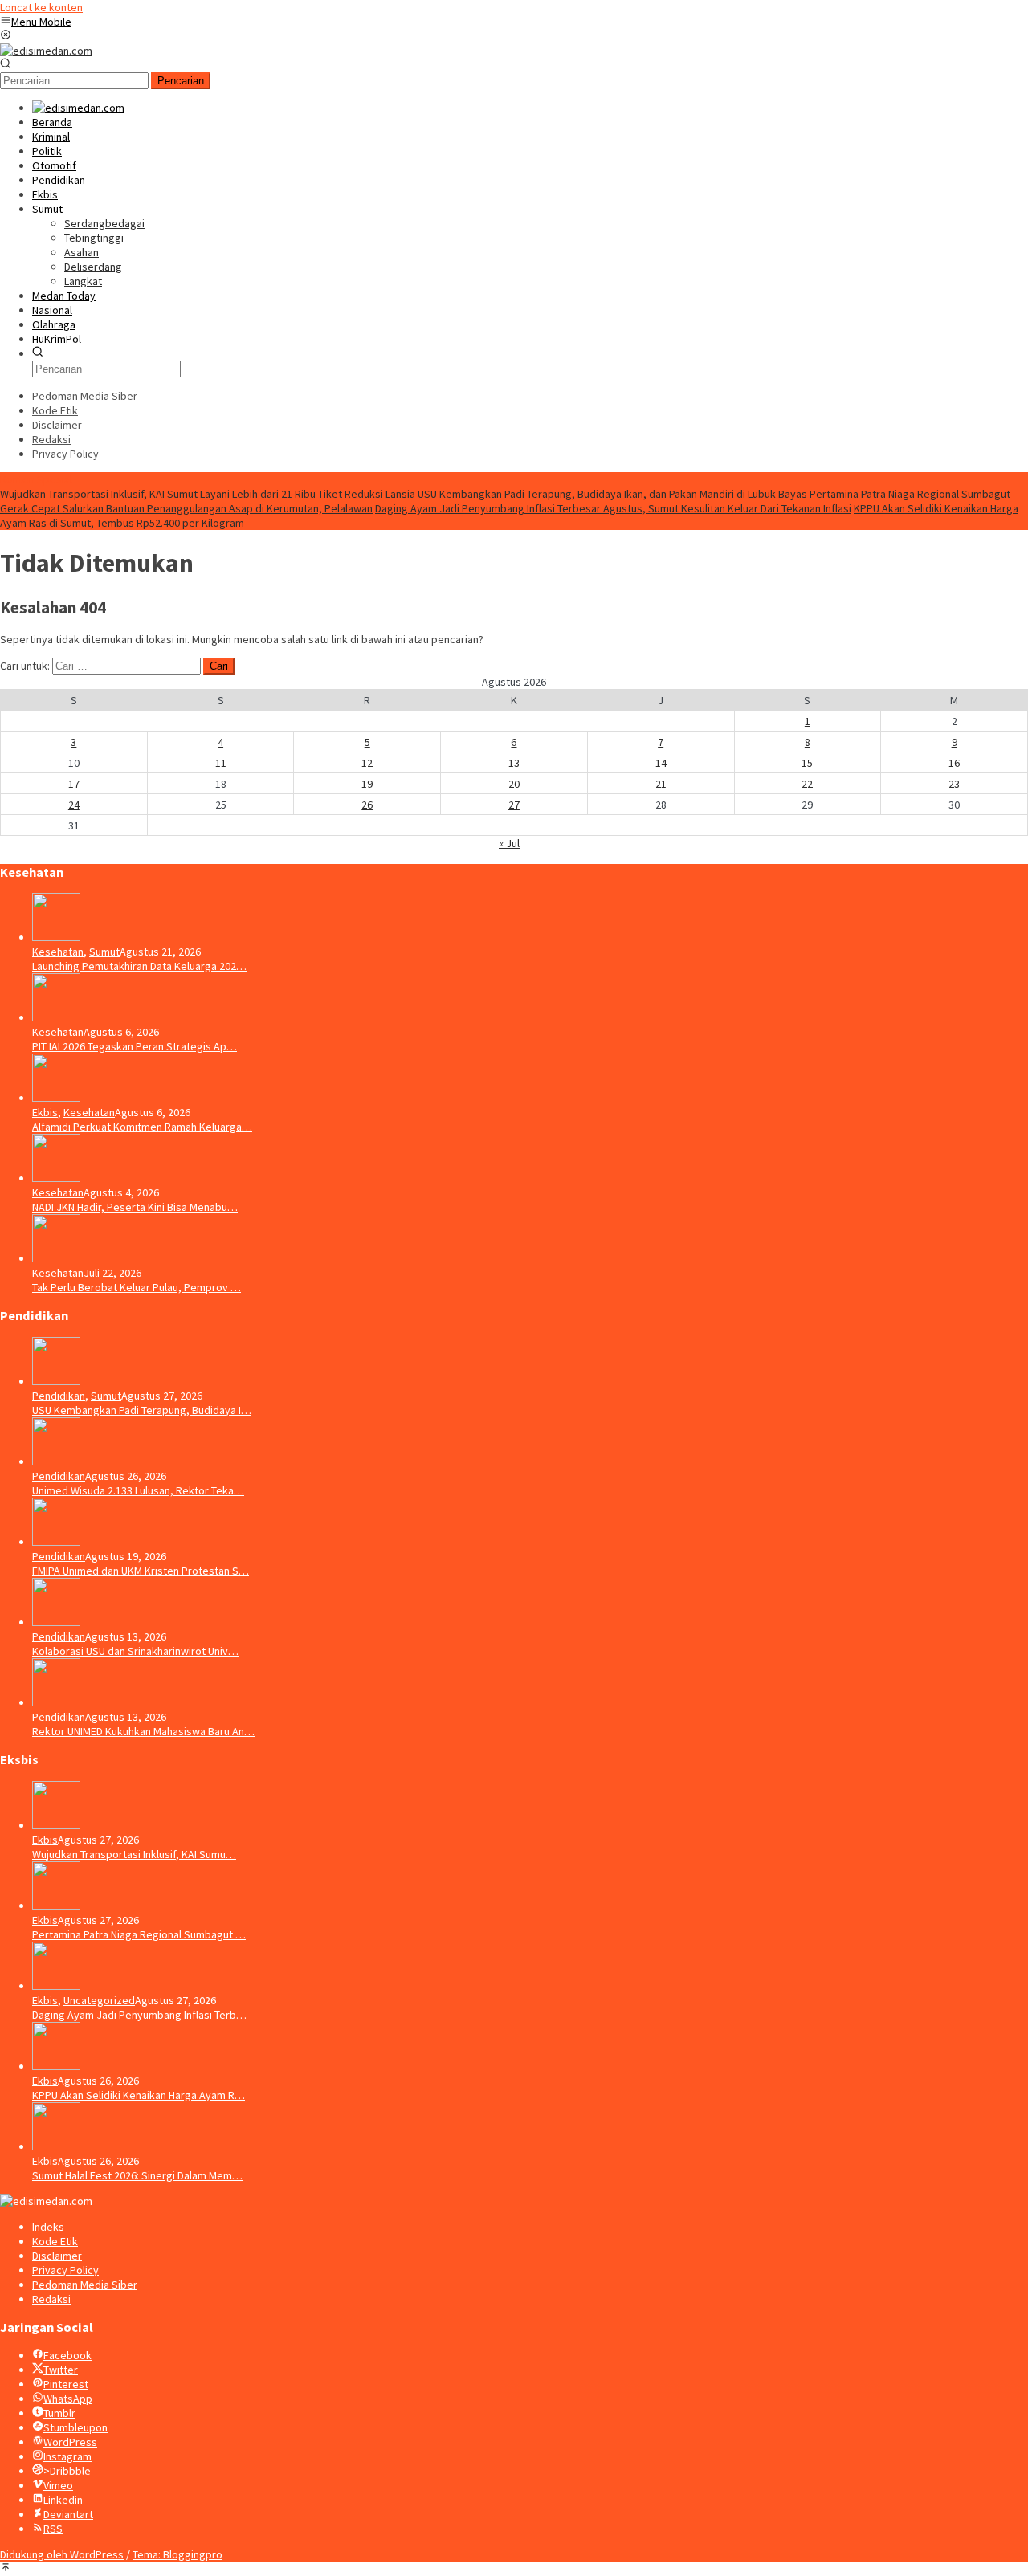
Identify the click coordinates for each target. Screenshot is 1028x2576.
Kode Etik (55, 2241)
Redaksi (51, 2299)
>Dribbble (67, 2471)
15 (807, 763)
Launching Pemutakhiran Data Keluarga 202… (139, 966)
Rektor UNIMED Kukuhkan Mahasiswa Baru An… (143, 1731)
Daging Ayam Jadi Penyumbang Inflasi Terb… (139, 2015)
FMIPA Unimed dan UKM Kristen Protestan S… (141, 1571)
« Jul (509, 843)
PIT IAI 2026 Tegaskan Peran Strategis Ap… (135, 1046)
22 (807, 784)
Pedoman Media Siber (85, 2285)
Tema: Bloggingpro (177, 2554)
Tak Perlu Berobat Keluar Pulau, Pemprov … (137, 1287)
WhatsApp (68, 2399)
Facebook (67, 2355)
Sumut (104, 952)
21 (661, 784)
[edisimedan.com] (46, 51)
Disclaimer (57, 2256)
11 (221, 763)
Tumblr (59, 2413)
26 (367, 805)
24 (74, 805)
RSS (53, 2529)
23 (954, 784)
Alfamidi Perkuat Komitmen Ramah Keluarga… (142, 1127)
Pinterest (66, 2384)
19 (367, 784)
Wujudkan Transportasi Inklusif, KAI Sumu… (134, 1854)
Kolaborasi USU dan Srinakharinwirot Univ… (135, 1651)
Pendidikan (59, 1396)
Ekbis (45, 1112)
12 (367, 763)
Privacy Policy (65, 2270)
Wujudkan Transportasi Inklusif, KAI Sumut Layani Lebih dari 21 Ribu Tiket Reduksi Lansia (208, 494)
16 (954, 763)
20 (514, 784)
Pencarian (181, 81)
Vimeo (58, 2485)
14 (661, 763)
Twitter (61, 2370)
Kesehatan (58, 952)
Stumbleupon (75, 2427)
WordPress (70, 2442)
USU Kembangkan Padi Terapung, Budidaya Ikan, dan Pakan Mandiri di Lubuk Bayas (612, 494)
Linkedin (63, 2500)
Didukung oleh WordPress (62, 2554)
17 (74, 784)
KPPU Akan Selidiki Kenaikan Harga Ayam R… (139, 2095)
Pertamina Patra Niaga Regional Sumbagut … (139, 1934)
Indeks (48, 2227)
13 (514, 763)
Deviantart (68, 2514)
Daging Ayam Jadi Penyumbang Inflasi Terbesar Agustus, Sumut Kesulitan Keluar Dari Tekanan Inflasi (613, 508)
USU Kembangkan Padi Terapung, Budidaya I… (142, 1410)
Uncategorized (99, 2000)
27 (514, 805)
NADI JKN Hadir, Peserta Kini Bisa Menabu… (135, 1207)
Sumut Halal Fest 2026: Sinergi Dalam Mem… (137, 2175)
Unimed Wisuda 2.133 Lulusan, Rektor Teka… (138, 1490)
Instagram (67, 2456)
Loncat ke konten (41, 7)
